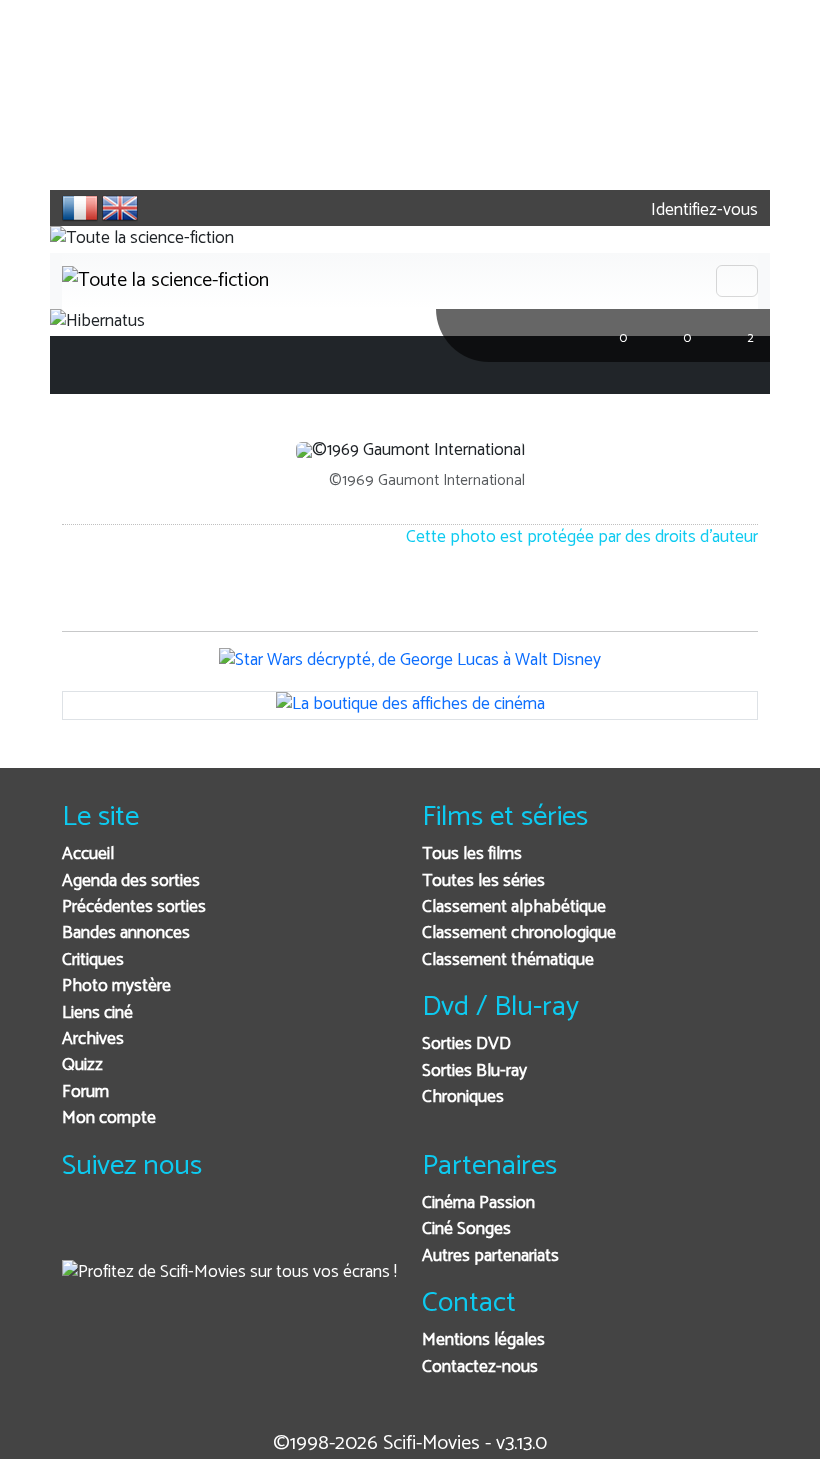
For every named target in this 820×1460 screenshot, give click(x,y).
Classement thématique (508, 960)
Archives (93, 1039)
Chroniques (463, 1097)
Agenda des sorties (131, 881)
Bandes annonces (126, 933)
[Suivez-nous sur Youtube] (180, 1230)
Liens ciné (97, 1013)
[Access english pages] (120, 208)
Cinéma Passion (478, 1203)
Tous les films (472, 854)
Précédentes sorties (134, 907)
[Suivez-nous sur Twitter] (131, 1230)
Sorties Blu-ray (474, 1071)
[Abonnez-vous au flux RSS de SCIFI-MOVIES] (229, 1230)
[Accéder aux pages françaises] (80, 208)
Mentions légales (483, 1340)
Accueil (88, 854)
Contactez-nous (480, 1367)
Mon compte (109, 1118)
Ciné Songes (466, 1229)
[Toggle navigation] (737, 281)
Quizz (82, 1065)
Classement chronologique (519, 933)
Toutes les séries (483, 881)
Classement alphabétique (514, 907)
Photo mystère (116, 986)
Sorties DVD (466, 1044)
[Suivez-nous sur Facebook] (82, 1230)
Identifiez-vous (702, 210)
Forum (85, 1092)
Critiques (93, 960)
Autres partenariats (490, 1256)
